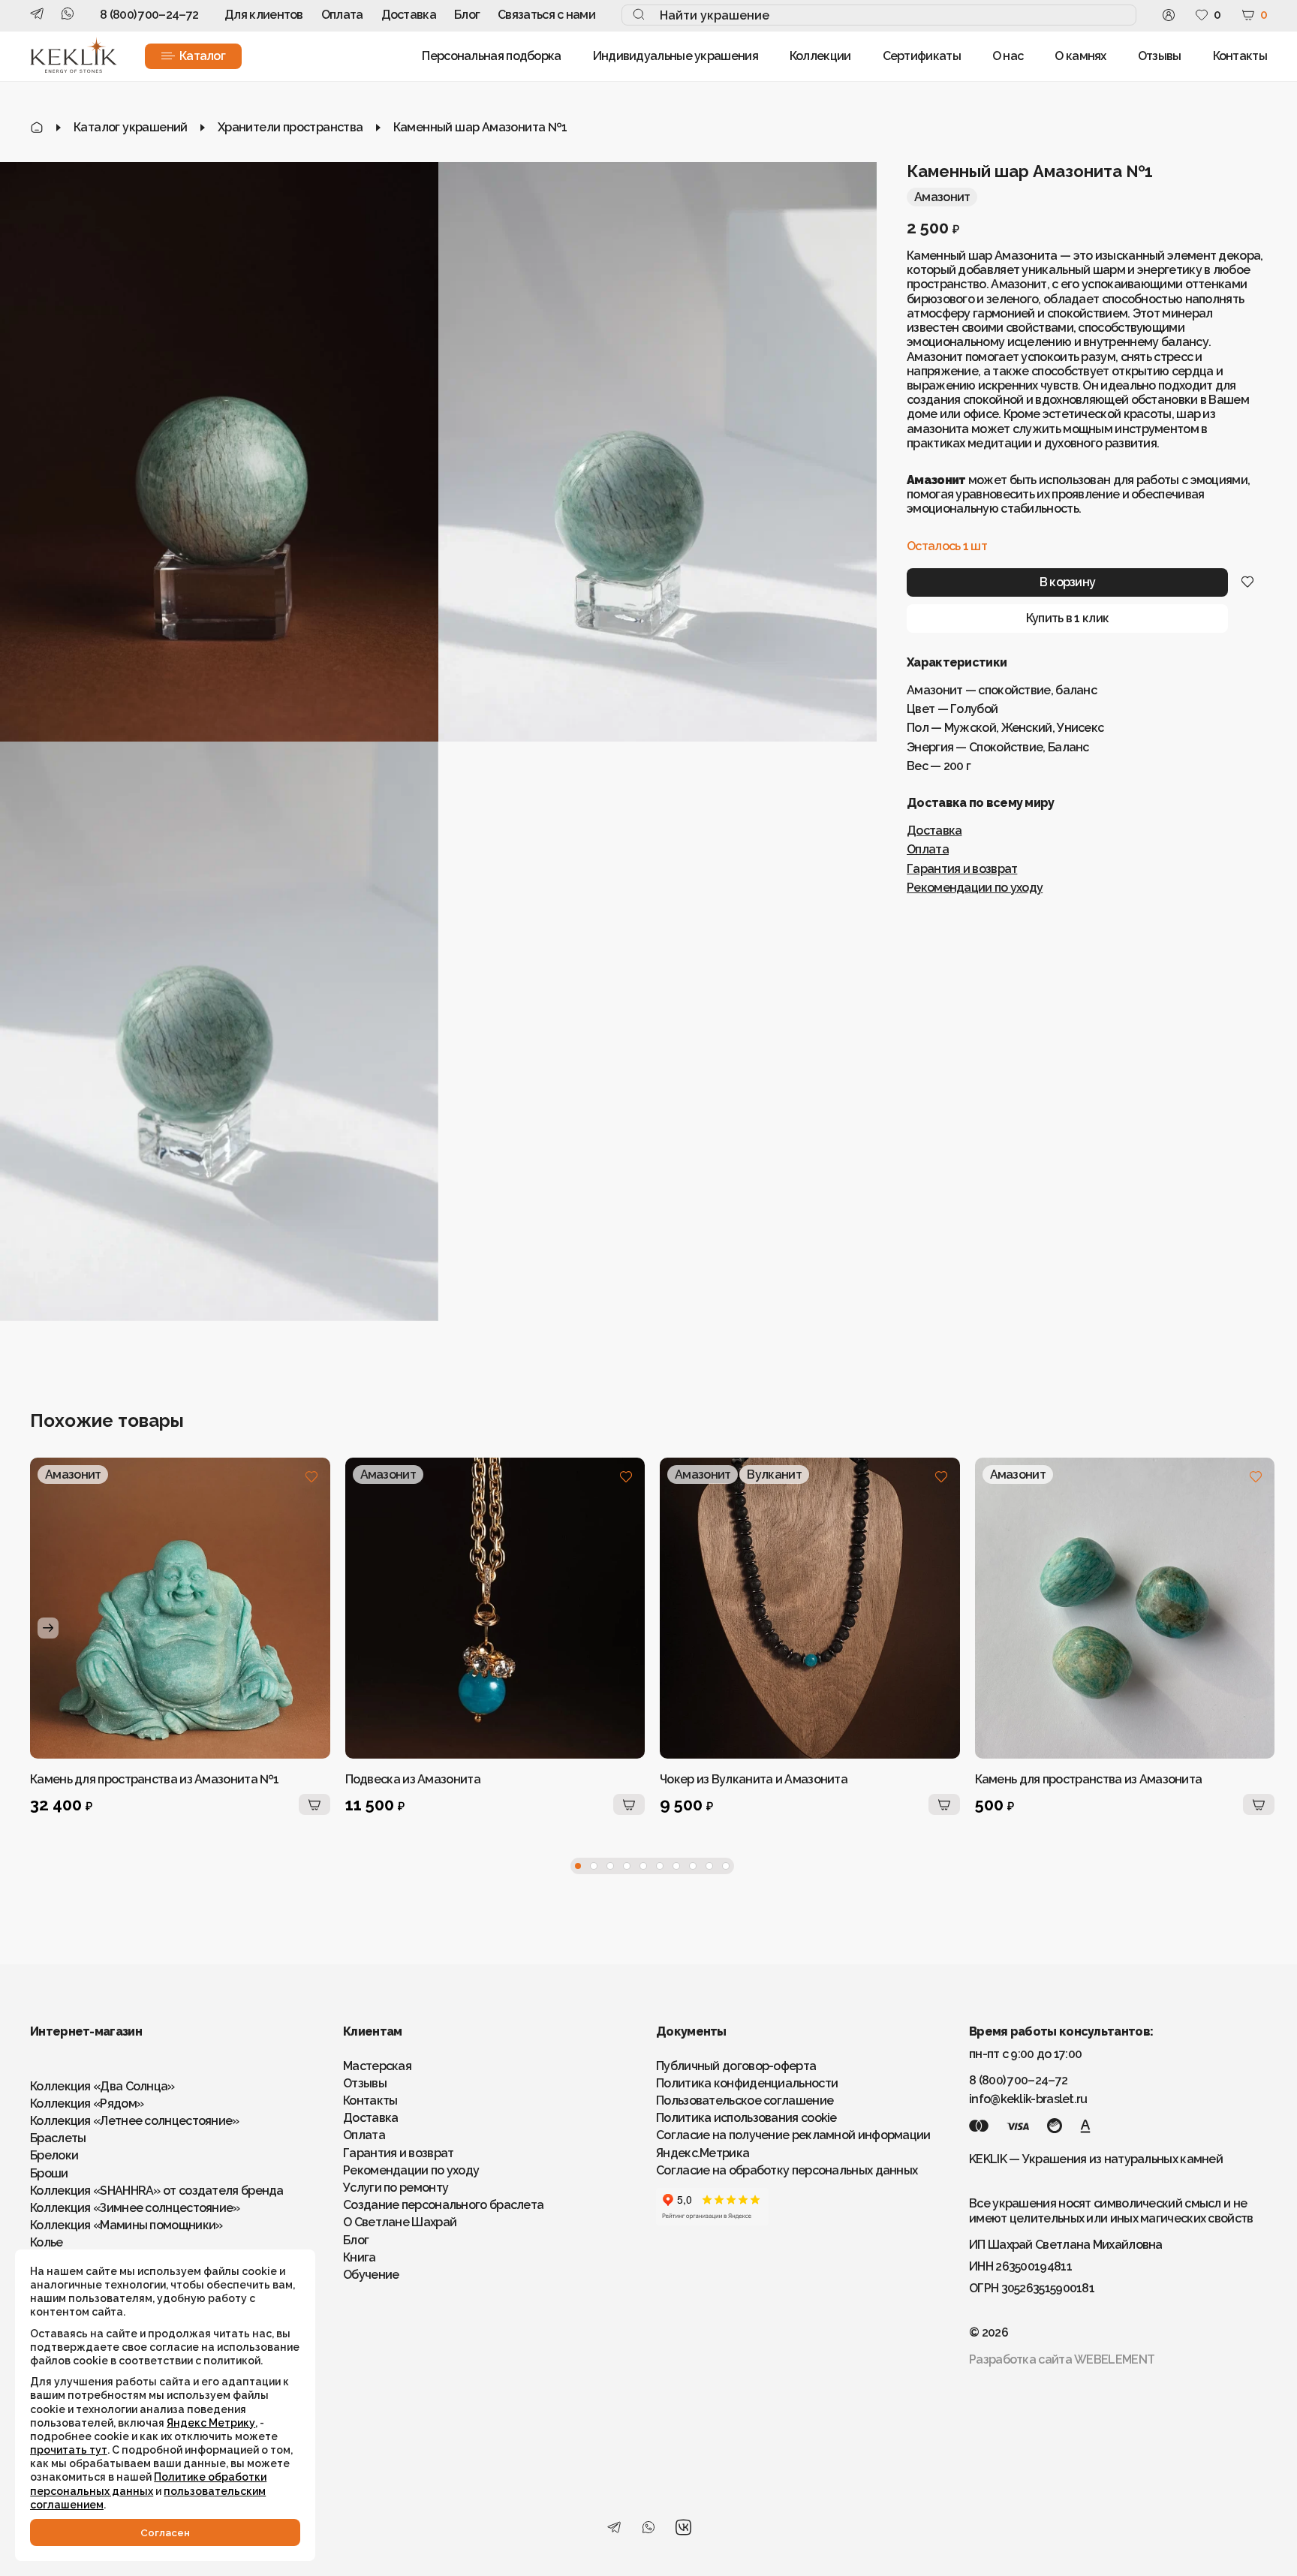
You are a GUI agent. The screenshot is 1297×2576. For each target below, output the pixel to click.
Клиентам (372, 2031)
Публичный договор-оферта (736, 2066)
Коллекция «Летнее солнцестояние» (135, 2121)
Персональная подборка (491, 56)
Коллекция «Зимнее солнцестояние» (135, 2208)
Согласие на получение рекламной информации (793, 2135)
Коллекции (820, 56)
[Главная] (37, 127)
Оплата (342, 15)
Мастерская (377, 2066)
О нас (1008, 56)
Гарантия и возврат (962, 868)
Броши (49, 2173)
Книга (360, 2257)
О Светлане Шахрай (400, 2222)
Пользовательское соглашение (745, 2101)
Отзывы (1160, 56)
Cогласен (165, 2532)
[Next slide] (48, 1628)
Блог (467, 15)
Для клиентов (264, 15)
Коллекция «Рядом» (87, 2104)
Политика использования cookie (746, 2118)
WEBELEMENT (1114, 2359)
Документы (691, 2031)
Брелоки (54, 2155)
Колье (47, 2242)
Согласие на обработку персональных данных (787, 2170)
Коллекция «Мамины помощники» (126, 2225)
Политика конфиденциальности (747, 2083)
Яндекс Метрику (211, 2423)
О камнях (1080, 56)
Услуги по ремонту (396, 2188)
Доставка (409, 15)
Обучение (371, 2275)
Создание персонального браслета (443, 2205)
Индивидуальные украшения (676, 56)
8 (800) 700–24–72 (149, 15)
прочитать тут (69, 2450)
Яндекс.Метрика (703, 2153)
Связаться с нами (546, 15)
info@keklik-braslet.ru (1028, 2099)
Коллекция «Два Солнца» (102, 2086)
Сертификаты (922, 56)
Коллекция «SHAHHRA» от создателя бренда (157, 2191)
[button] (578, 1866)
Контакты (1240, 56)
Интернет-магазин (86, 2031)
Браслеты (58, 2138)
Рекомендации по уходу (975, 887)
